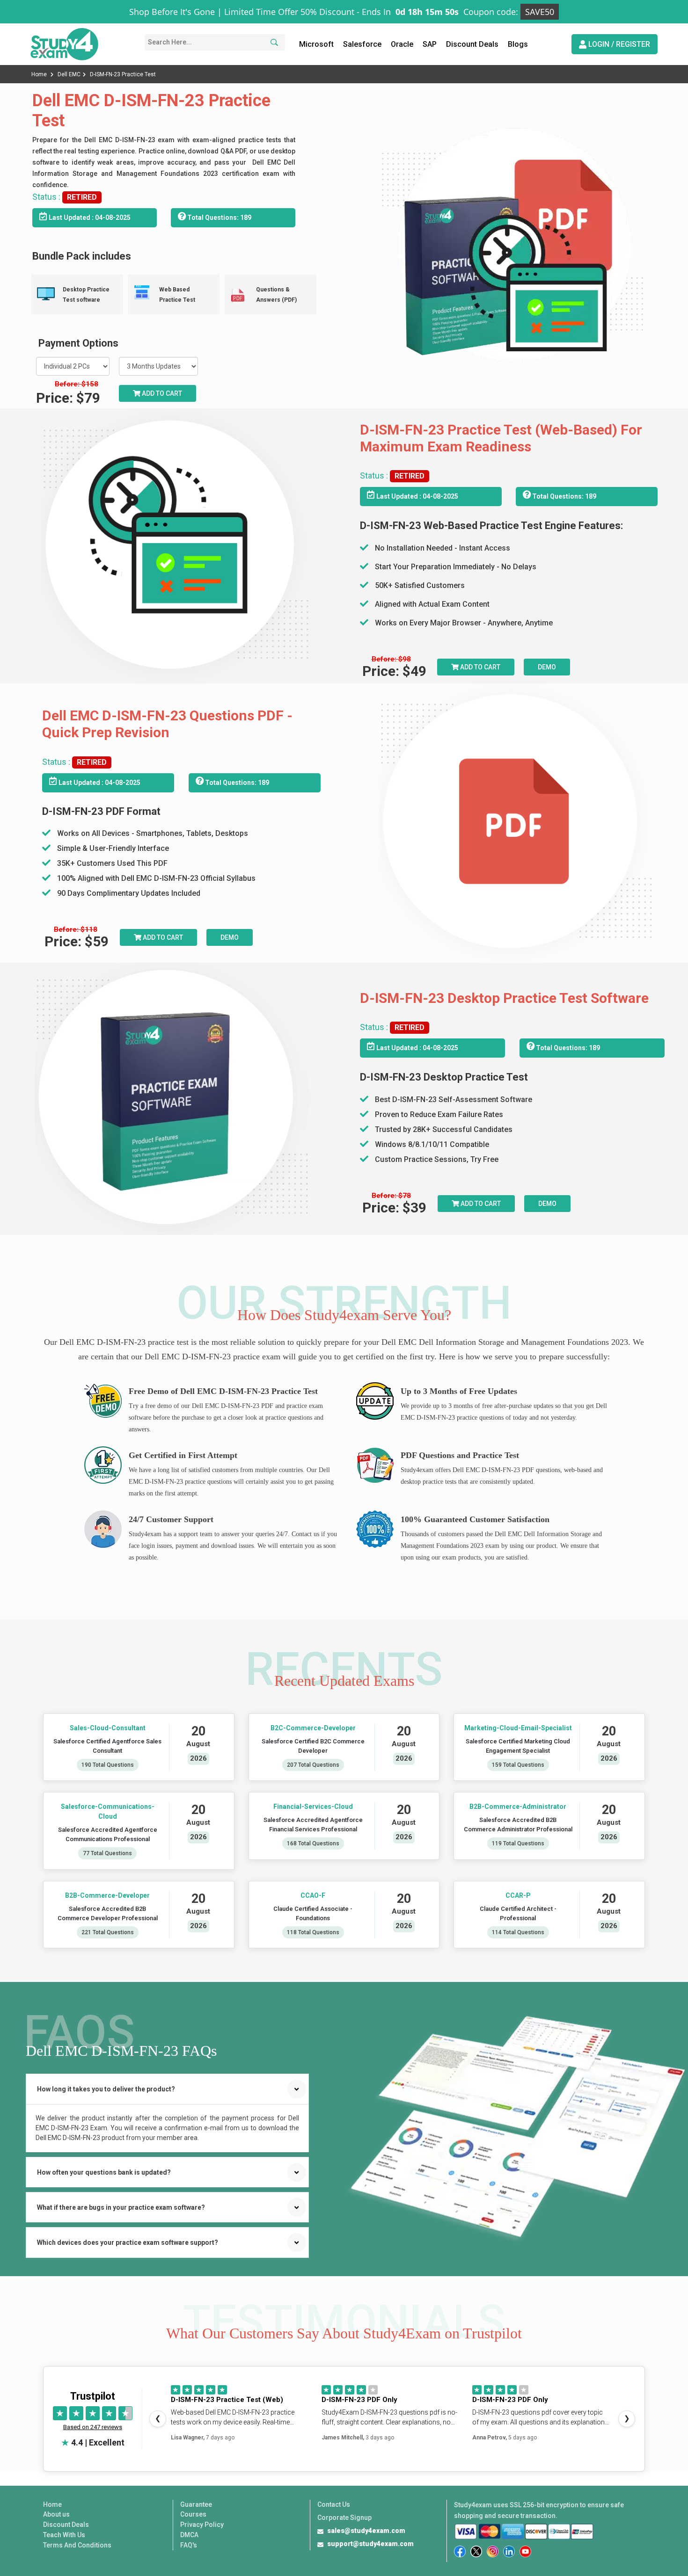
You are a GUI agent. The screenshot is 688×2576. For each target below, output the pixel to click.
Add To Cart (479, 667)
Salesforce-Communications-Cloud (108, 1811)
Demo (547, 667)
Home (40, 74)
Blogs (518, 44)
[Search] (273, 42)
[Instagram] (493, 2551)
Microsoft (316, 44)
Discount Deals (472, 44)
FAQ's (189, 2545)
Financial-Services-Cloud (313, 1807)
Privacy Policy (202, 2525)
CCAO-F (313, 1895)
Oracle (402, 44)
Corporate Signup (344, 2518)
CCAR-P (518, 1895)
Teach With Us (64, 2535)
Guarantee (196, 2504)
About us (56, 2514)
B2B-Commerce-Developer (107, 1895)
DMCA (189, 2535)
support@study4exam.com (370, 2544)
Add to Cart (161, 393)
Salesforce (362, 44)
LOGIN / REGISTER (618, 44)
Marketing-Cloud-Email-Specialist (518, 1728)
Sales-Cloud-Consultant (108, 1728)
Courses (193, 2514)
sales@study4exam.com (366, 2531)
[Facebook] (460, 2551)
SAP (430, 44)
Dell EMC (69, 74)
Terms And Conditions (77, 2545)
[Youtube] (525, 2551)
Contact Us (334, 2504)
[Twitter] (476, 2551)
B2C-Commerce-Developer (313, 1728)
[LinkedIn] (509, 2551)
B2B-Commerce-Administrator (518, 1807)
